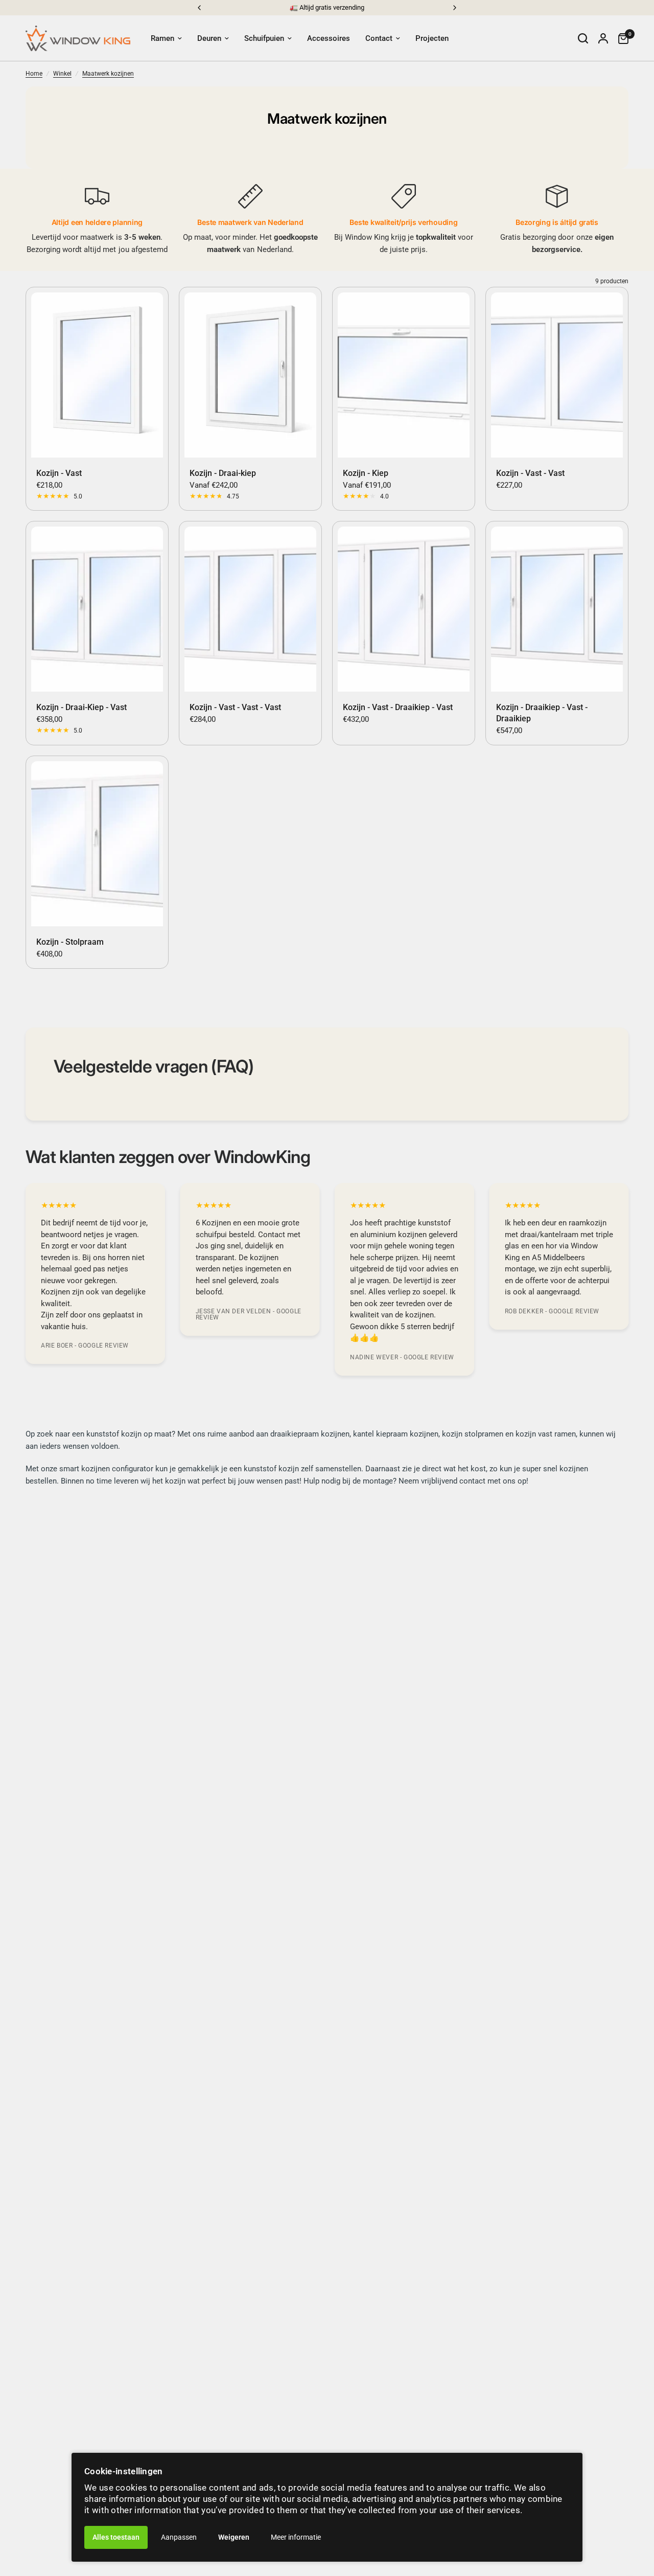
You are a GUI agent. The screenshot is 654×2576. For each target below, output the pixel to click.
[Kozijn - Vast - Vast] (557, 375)
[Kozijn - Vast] (97, 375)
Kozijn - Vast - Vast (530, 473)
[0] (621, 38)
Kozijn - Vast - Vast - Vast (235, 707)
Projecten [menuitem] (432, 38)
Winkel (62, 74)
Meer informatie (296, 2537)
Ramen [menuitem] (162, 38)
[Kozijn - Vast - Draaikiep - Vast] (404, 609)
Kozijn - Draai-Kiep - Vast (81, 707)
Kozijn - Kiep (366, 473)
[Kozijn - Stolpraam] (97, 844)
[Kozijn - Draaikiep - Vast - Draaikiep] (557, 609)
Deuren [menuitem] (209, 38)
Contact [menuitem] (379, 38)
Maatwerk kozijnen (108, 74)
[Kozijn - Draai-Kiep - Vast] (97, 609)
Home (34, 74)
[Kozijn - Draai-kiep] (250, 375)
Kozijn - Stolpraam (70, 942)
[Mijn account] (603, 38)
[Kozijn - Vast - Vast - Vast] (250, 609)
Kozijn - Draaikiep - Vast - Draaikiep (542, 713)
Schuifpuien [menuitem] (264, 38)
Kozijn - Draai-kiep (223, 473)
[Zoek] (583, 38)
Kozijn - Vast (59, 473)
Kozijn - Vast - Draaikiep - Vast (398, 707)
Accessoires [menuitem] (329, 38)
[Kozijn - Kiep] (404, 375)
